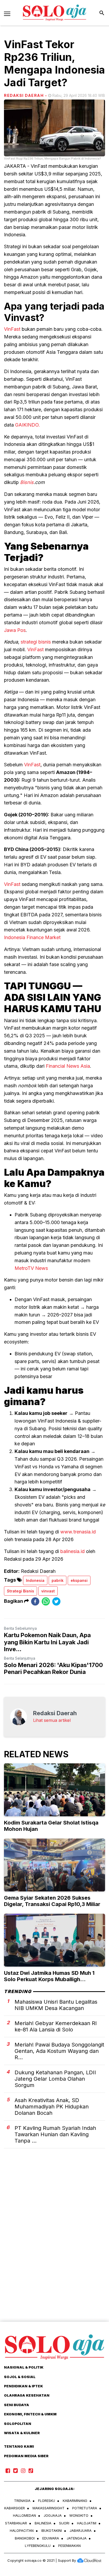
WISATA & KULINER (22, 2433)
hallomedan (24, 2515)
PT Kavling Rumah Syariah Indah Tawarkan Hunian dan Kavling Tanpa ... (55, 2134)
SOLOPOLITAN (18, 2424)
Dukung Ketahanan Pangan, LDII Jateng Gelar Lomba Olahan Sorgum (55, 2079)
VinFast (12, 329)
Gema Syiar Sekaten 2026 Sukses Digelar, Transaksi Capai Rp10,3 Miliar (52, 1901)
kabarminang (75, 2501)
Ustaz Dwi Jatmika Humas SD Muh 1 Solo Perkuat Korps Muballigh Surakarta (49, 1979)
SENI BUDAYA (17, 2405)
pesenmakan (69, 2546)
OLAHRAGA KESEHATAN (27, 2395)
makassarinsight (49, 2508)
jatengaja (77, 2538)
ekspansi (79, 1580)
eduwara (51, 2538)
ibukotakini (52, 2530)
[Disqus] (54, 2244)
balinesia (43, 2523)
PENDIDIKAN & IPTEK (23, 2386)
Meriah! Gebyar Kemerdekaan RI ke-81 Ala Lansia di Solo (56, 2026)
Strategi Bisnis (21, 1591)
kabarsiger (15, 2508)
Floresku (47, 2501)
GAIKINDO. (28, 425)
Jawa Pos (15, 630)
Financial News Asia (68, 1066)
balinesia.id (72, 1551)
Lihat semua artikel (52, 1720)
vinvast (48, 1591)
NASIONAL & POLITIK (24, 2367)
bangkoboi (25, 2538)
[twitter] (56, 1601)
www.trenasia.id (78, 1532)
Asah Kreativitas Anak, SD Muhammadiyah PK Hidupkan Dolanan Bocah (52, 2107)
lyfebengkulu (38, 2546)
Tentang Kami (19, 2446)
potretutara (85, 2508)
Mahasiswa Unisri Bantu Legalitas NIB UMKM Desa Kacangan (56, 2005)
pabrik (58, 1580)
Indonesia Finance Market (32, 937)
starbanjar (16, 2523)
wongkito (79, 2515)
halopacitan (22, 2530)
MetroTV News (31, 1268)
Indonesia (35, 1580)
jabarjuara (81, 2530)
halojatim (87, 2523)
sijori (64, 2523)
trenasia (22, 2501)
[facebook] (35, 1601)
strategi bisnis (36, 642)
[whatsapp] (46, 1601)
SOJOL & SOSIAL (20, 2377)
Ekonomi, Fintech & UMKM (30, 2414)
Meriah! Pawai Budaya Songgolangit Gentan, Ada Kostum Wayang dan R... (59, 2051)
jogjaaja (53, 2515)
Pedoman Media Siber (26, 2456)
